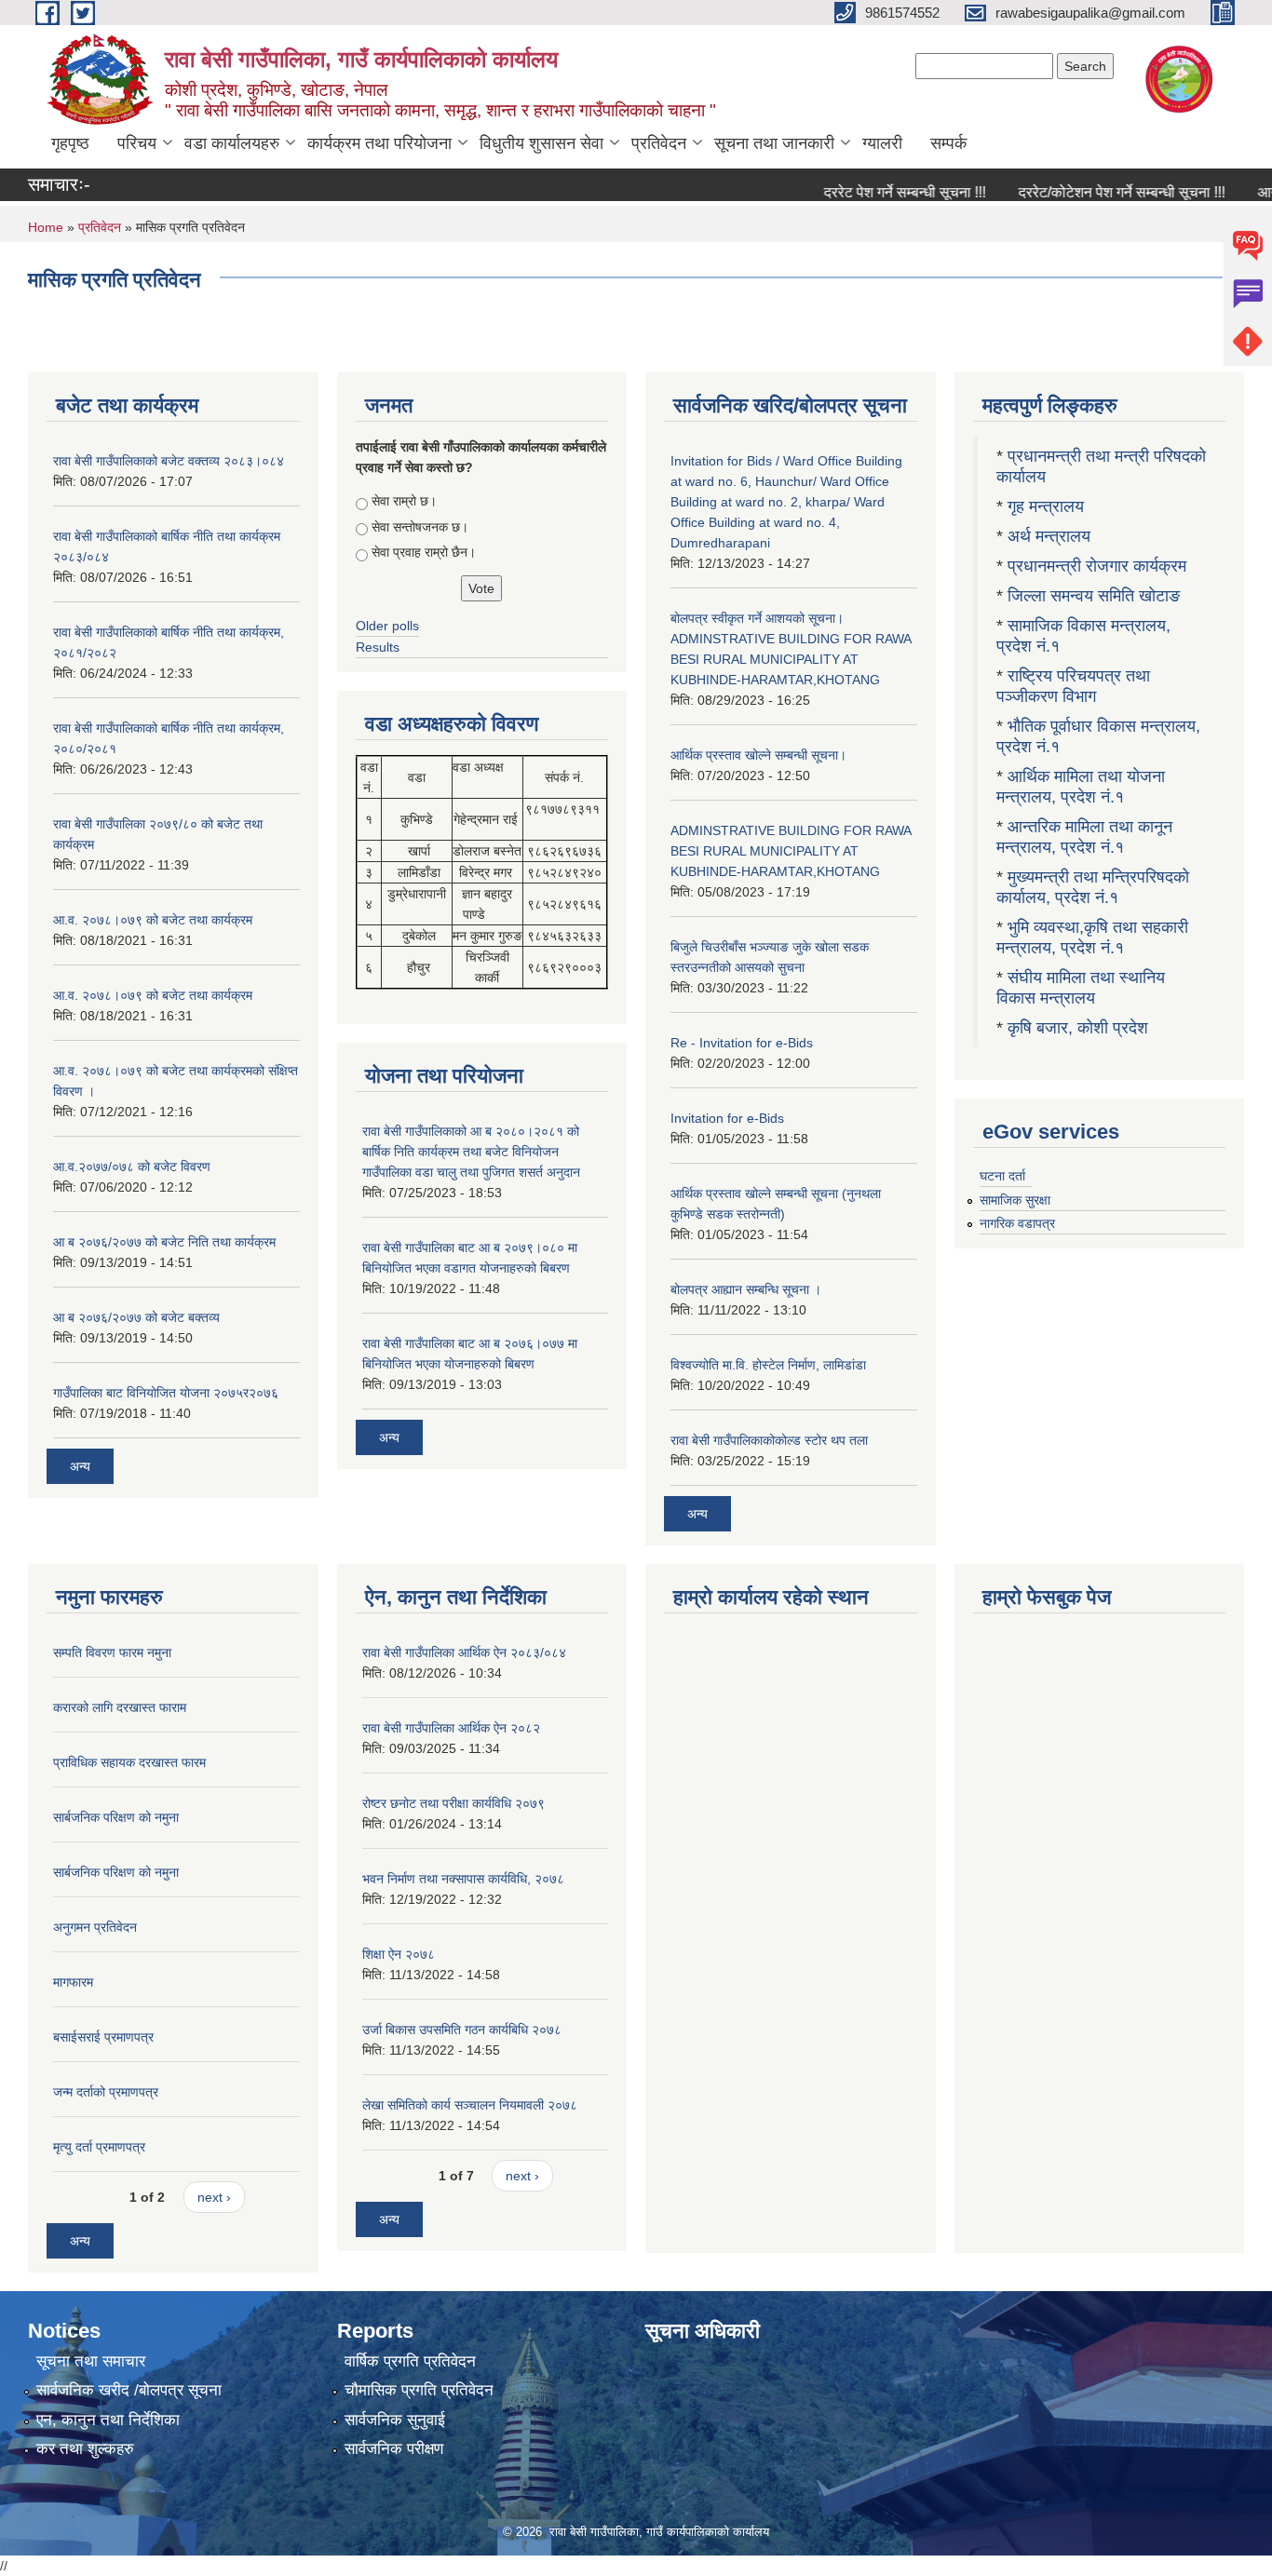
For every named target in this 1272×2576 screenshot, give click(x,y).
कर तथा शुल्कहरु (85, 2449)
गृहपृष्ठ (70, 143)
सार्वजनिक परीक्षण (394, 2449)
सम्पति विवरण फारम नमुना (112, 1652)
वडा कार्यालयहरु (232, 143)
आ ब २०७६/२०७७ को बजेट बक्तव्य (136, 1317)
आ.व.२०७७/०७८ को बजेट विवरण (132, 1167)
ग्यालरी (882, 143)
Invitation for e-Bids (727, 1118)
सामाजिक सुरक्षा (1015, 1200)
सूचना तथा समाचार (91, 2361)
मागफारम (73, 1982)
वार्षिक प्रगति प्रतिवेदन (410, 2361)
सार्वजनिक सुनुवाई (395, 2420)
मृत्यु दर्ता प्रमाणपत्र (99, 2147)
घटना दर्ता (1002, 1176)
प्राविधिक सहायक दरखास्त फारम (129, 1762)
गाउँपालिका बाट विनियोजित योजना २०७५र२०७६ (166, 1393)
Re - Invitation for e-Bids (742, 1043)
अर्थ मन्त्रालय (1049, 536)
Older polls (387, 626)
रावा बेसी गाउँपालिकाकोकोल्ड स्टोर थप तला (769, 1440)
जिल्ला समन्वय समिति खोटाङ (1094, 596)
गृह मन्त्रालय (1046, 506)
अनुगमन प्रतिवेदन (95, 1927)
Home (46, 227)
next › (214, 2197)
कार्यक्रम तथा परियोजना (379, 143)
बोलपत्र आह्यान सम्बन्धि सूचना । (746, 1289)
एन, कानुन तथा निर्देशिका (108, 2420)
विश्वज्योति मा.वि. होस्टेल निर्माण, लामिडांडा (768, 1365)
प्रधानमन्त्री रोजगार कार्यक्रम (1097, 566)
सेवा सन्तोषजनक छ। (420, 527)
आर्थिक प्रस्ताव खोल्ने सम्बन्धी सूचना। (758, 755)
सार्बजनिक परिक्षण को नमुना (116, 1817)
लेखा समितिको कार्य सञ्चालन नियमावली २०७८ (470, 2105)
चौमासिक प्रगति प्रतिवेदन (419, 2390)
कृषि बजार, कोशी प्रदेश (1080, 1028)
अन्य (80, 1466)
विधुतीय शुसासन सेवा (541, 143)
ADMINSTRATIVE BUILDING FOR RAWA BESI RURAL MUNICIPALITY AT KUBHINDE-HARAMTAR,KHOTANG (791, 851)
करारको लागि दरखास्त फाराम (120, 1707)
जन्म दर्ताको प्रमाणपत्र (106, 2092)
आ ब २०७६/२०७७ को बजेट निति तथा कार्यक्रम (164, 1242)
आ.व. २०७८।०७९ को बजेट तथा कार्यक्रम (153, 920)
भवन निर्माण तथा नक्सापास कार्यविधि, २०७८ (463, 1879)
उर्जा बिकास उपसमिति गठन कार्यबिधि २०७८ (462, 2030)
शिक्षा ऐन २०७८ (399, 1954)
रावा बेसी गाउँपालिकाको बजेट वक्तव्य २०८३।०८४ (169, 461)
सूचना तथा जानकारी (774, 143)
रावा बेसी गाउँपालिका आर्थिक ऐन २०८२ (451, 1728)
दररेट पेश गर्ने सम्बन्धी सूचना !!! (869, 192)
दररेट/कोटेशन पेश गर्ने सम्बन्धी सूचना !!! (1086, 192)
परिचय (137, 143)
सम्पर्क (948, 143)
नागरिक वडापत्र (1017, 1223)
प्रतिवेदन (659, 143)
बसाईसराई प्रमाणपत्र (103, 2037)
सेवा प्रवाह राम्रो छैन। (424, 552)
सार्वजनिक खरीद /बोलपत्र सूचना (129, 2390)
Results (378, 647)
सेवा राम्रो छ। (404, 501)
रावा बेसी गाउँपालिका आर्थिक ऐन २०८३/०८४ (464, 1652)
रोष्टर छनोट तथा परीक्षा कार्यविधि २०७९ (453, 1803)
